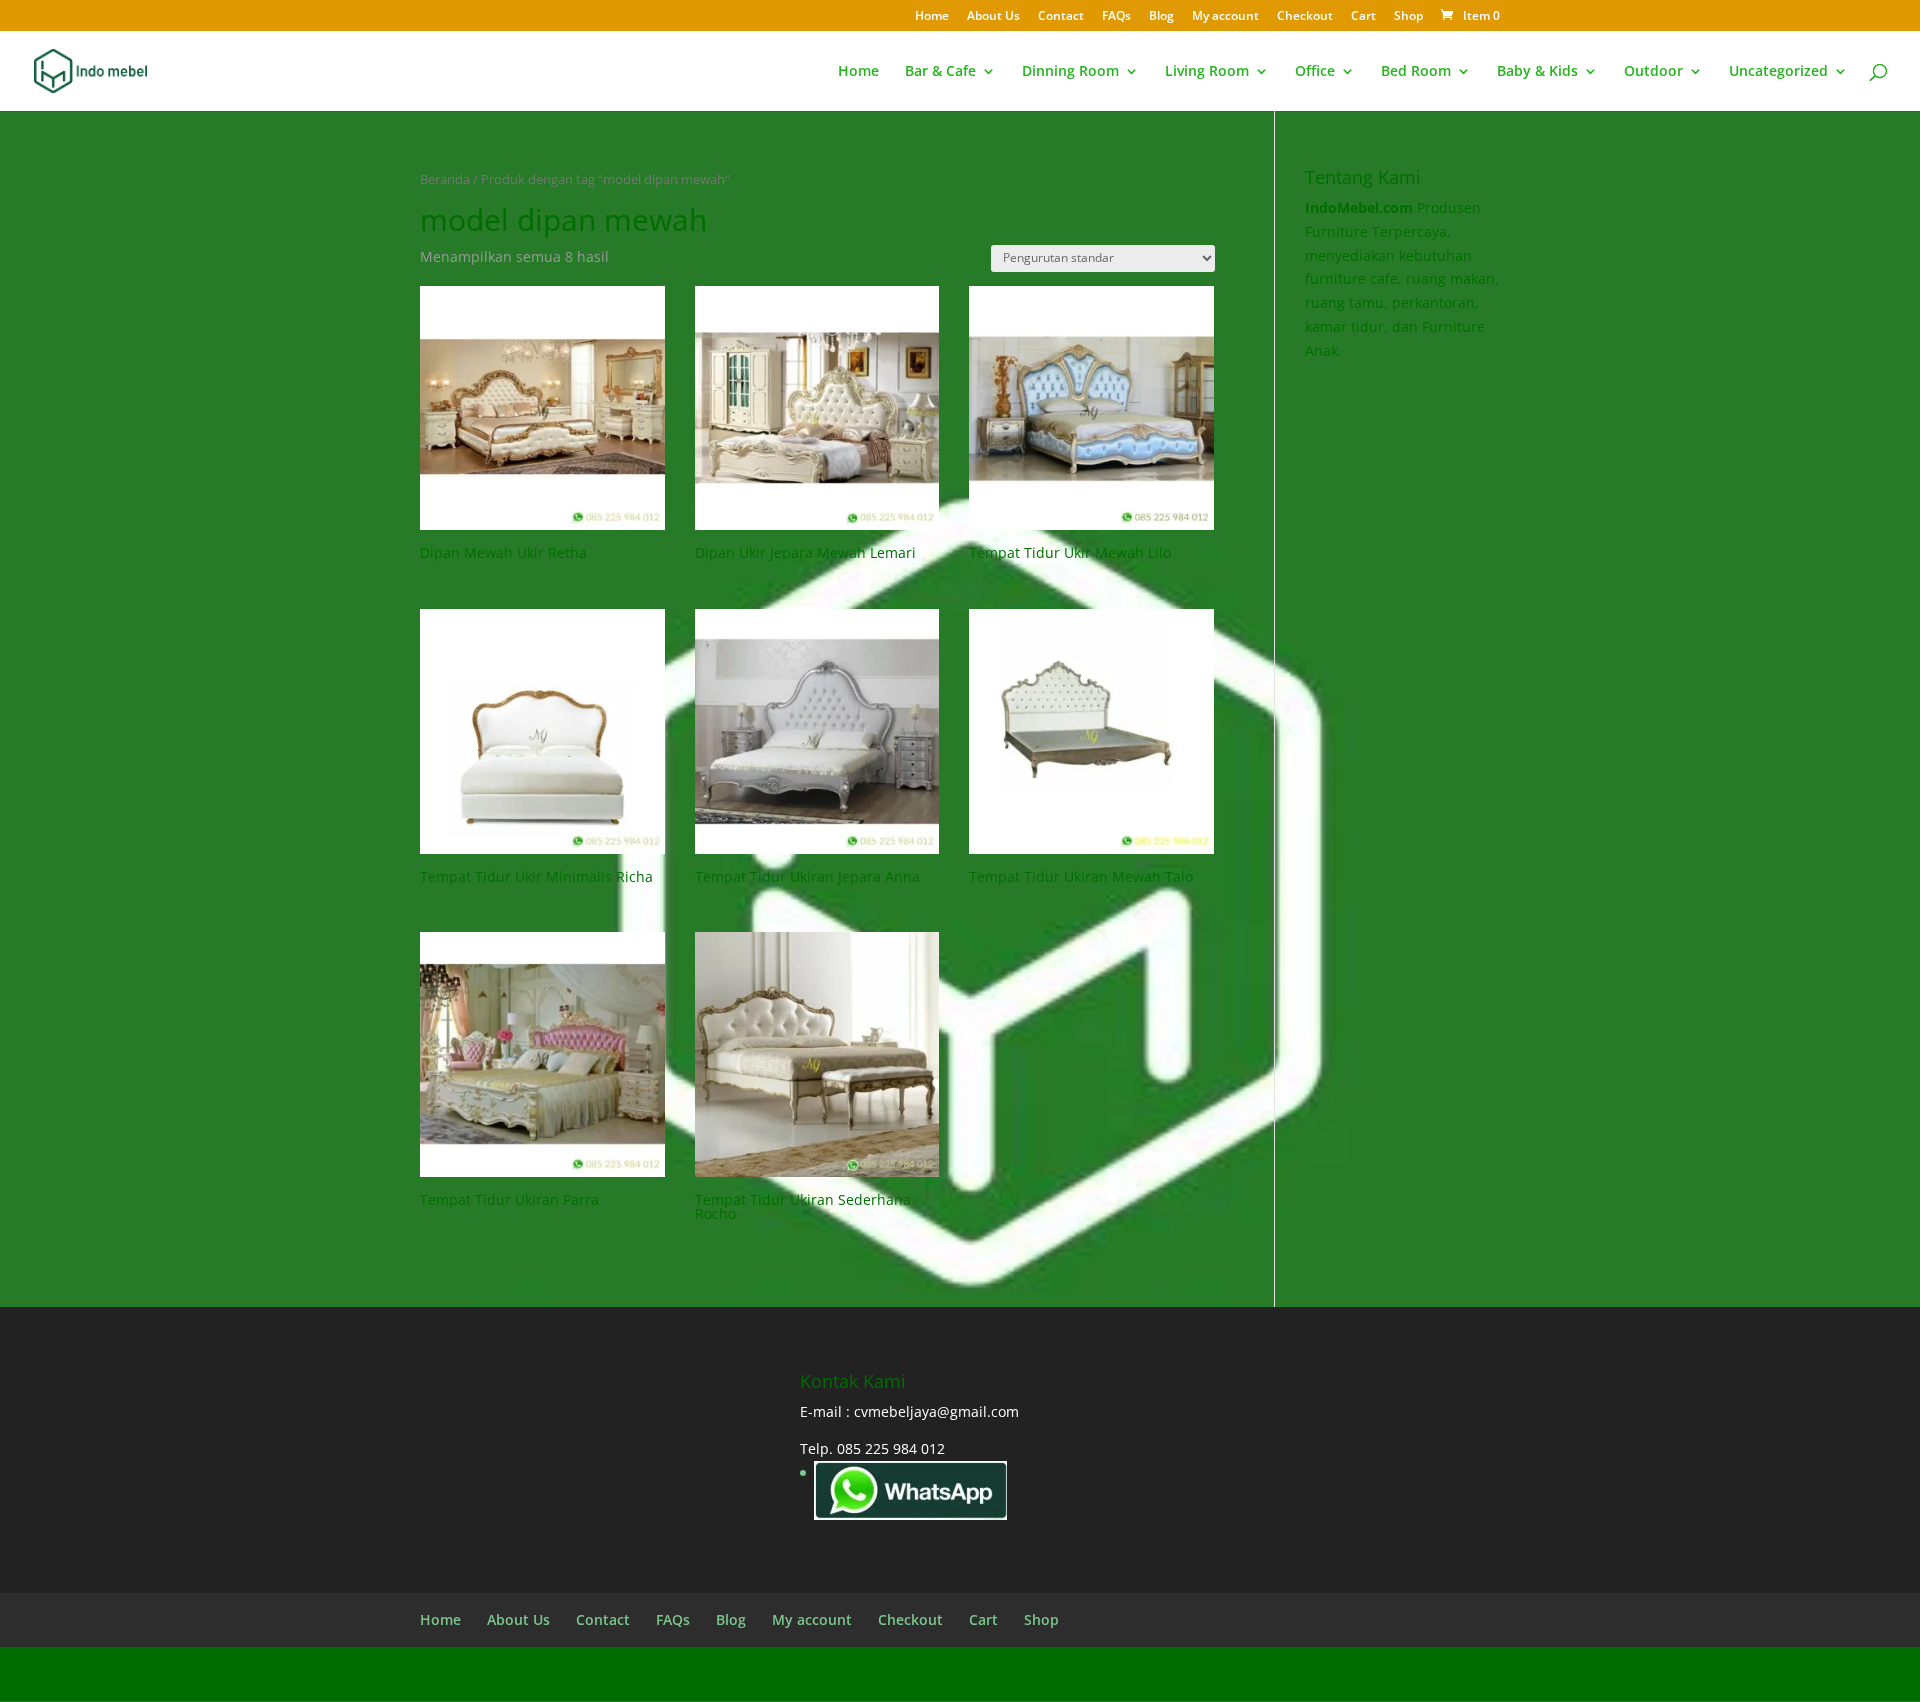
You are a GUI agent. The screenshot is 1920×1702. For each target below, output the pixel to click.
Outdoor (1653, 72)
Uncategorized (1778, 72)
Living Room (1207, 72)
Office (1315, 72)
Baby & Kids (1537, 72)
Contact (1061, 17)
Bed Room (1416, 72)
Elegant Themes (580, 1673)
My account (1225, 17)
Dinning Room (1070, 72)
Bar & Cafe (940, 72)
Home (932, 17)
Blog (1161, 17)
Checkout (1305, 17)
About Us (993, 17)
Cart (1363, 17)
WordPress (790, 1673)
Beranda (445, 179)
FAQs (1116, 17)
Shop (1408, 17)
